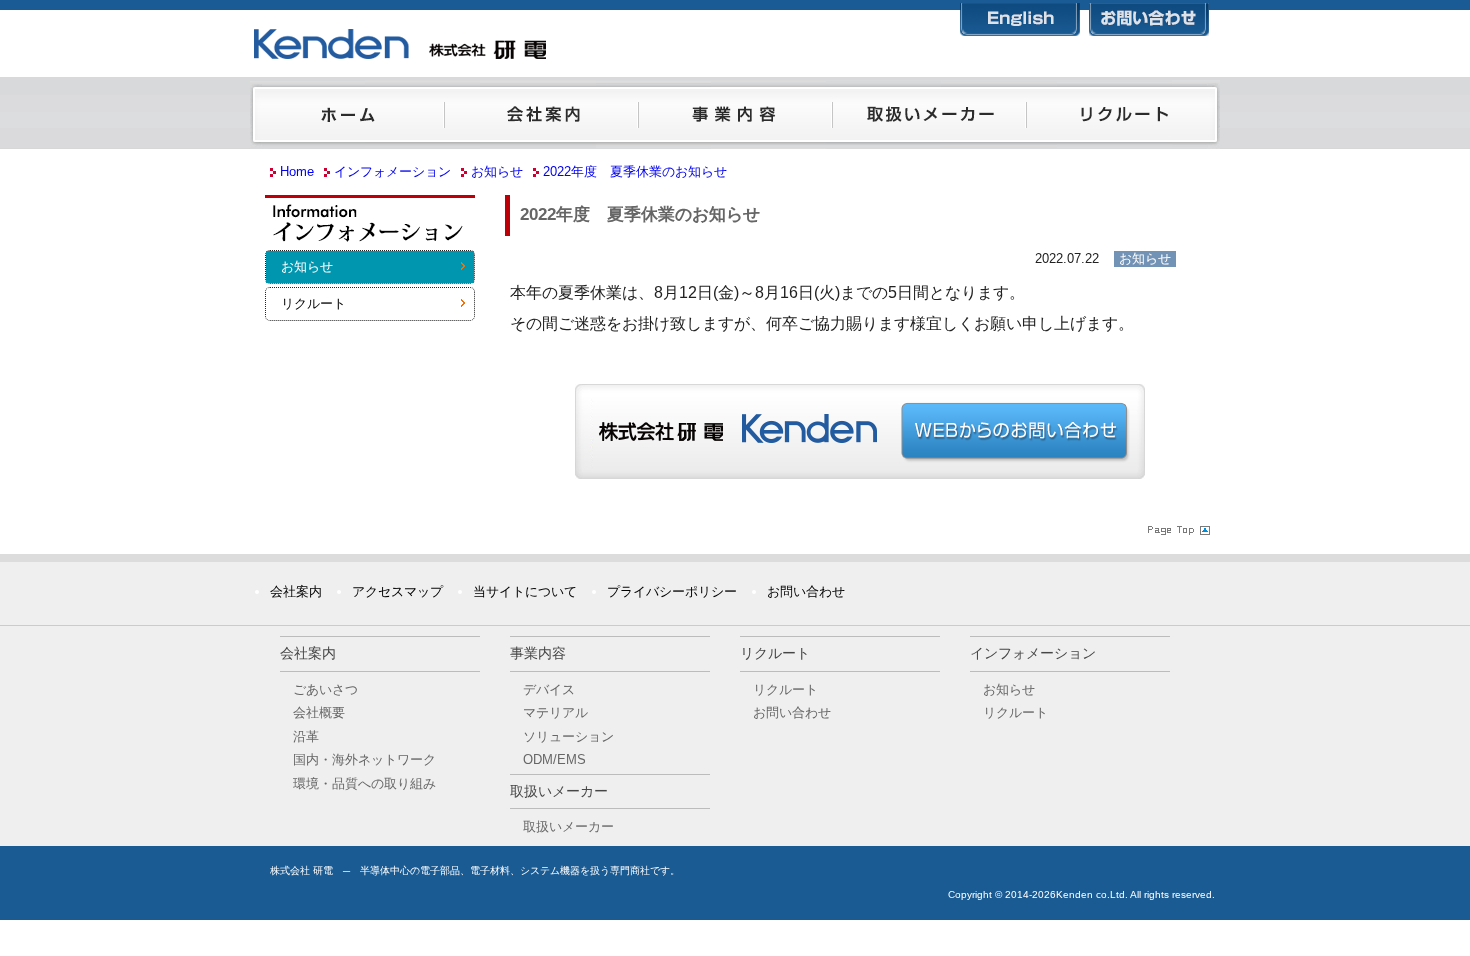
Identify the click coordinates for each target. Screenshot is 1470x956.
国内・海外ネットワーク (364, 759)
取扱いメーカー (929, 119)
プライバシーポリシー (672, 591)
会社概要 (319, 712)
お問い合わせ (1149, 15)
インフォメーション (370, 228)
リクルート (1123, 119)
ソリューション (568, 736)
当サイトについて (525, 591)
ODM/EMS (554, 759)
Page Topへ (1177, 529)
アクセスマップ (397, 591)
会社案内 (541, 119)
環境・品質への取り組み (364, 783)
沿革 (306, 736)
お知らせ (307, 266)
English (1020, 15)
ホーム (347, 119)
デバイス (549, 689)
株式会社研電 (500, 45)
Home (297, 171)
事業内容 (735, 119)
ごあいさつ (325, 689)
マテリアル (555, 712)
